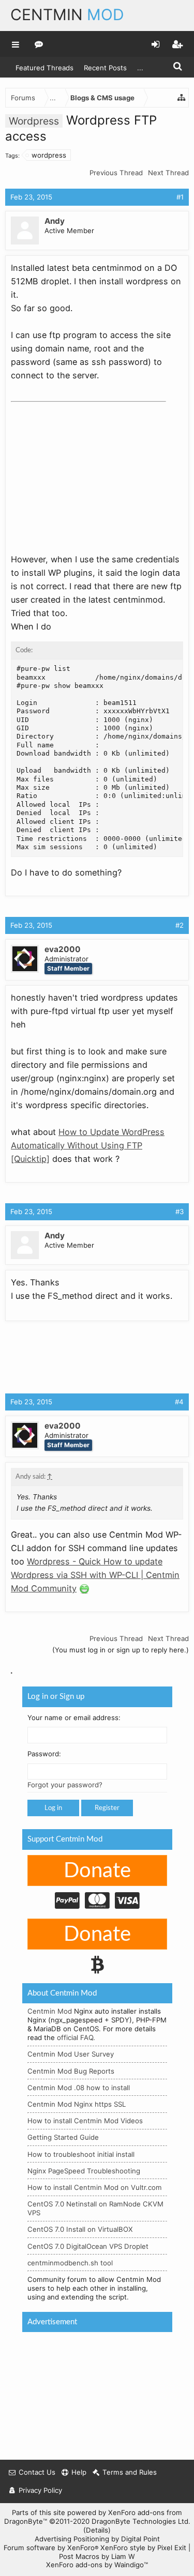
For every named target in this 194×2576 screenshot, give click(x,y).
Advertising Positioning (72, 2539)
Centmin (67, 14)
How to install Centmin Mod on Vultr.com (95, 2187)
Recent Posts (105, 68)
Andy (55, 221)
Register (107, 1808)
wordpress (49, 155)
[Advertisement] (88, 471)
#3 (180, 1212)
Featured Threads (44, 68)
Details (97, 2530)
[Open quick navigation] (182, 98)
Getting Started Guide (63, 2137)
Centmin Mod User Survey (71, 2054)
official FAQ (75, 2037)
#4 (179, 1402)
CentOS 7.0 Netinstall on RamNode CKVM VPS (95, 2208)
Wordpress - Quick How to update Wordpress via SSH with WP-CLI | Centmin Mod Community (95, 1575)
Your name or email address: (74, 1717)
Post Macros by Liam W (97, 2556)
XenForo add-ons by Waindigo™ (97, 2565)
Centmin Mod (50, 2011)
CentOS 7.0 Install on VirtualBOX (80, 2229)
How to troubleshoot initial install (81, 2154)
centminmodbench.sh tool (70, 2262)
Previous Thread (116, 173)
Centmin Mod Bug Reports (71, 2071)
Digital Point (140, 2539)
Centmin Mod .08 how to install (79, 2087)
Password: (44, 1754)
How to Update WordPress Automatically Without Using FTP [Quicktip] (88, 1145)
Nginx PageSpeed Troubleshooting (84, 2170)
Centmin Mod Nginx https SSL (77, 2104)
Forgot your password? (65, 1785)
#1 (180, 197)
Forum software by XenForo (51, 2548)
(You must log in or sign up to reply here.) (121, 1650)
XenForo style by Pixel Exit (143, 2548)
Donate (97, 1870)
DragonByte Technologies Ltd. (141, 2521)
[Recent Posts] (39, 44)
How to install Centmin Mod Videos (85, 2121)
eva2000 (63, 949)
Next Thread (168, 173)
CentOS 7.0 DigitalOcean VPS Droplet (88, 2246)
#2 (180, 925)
